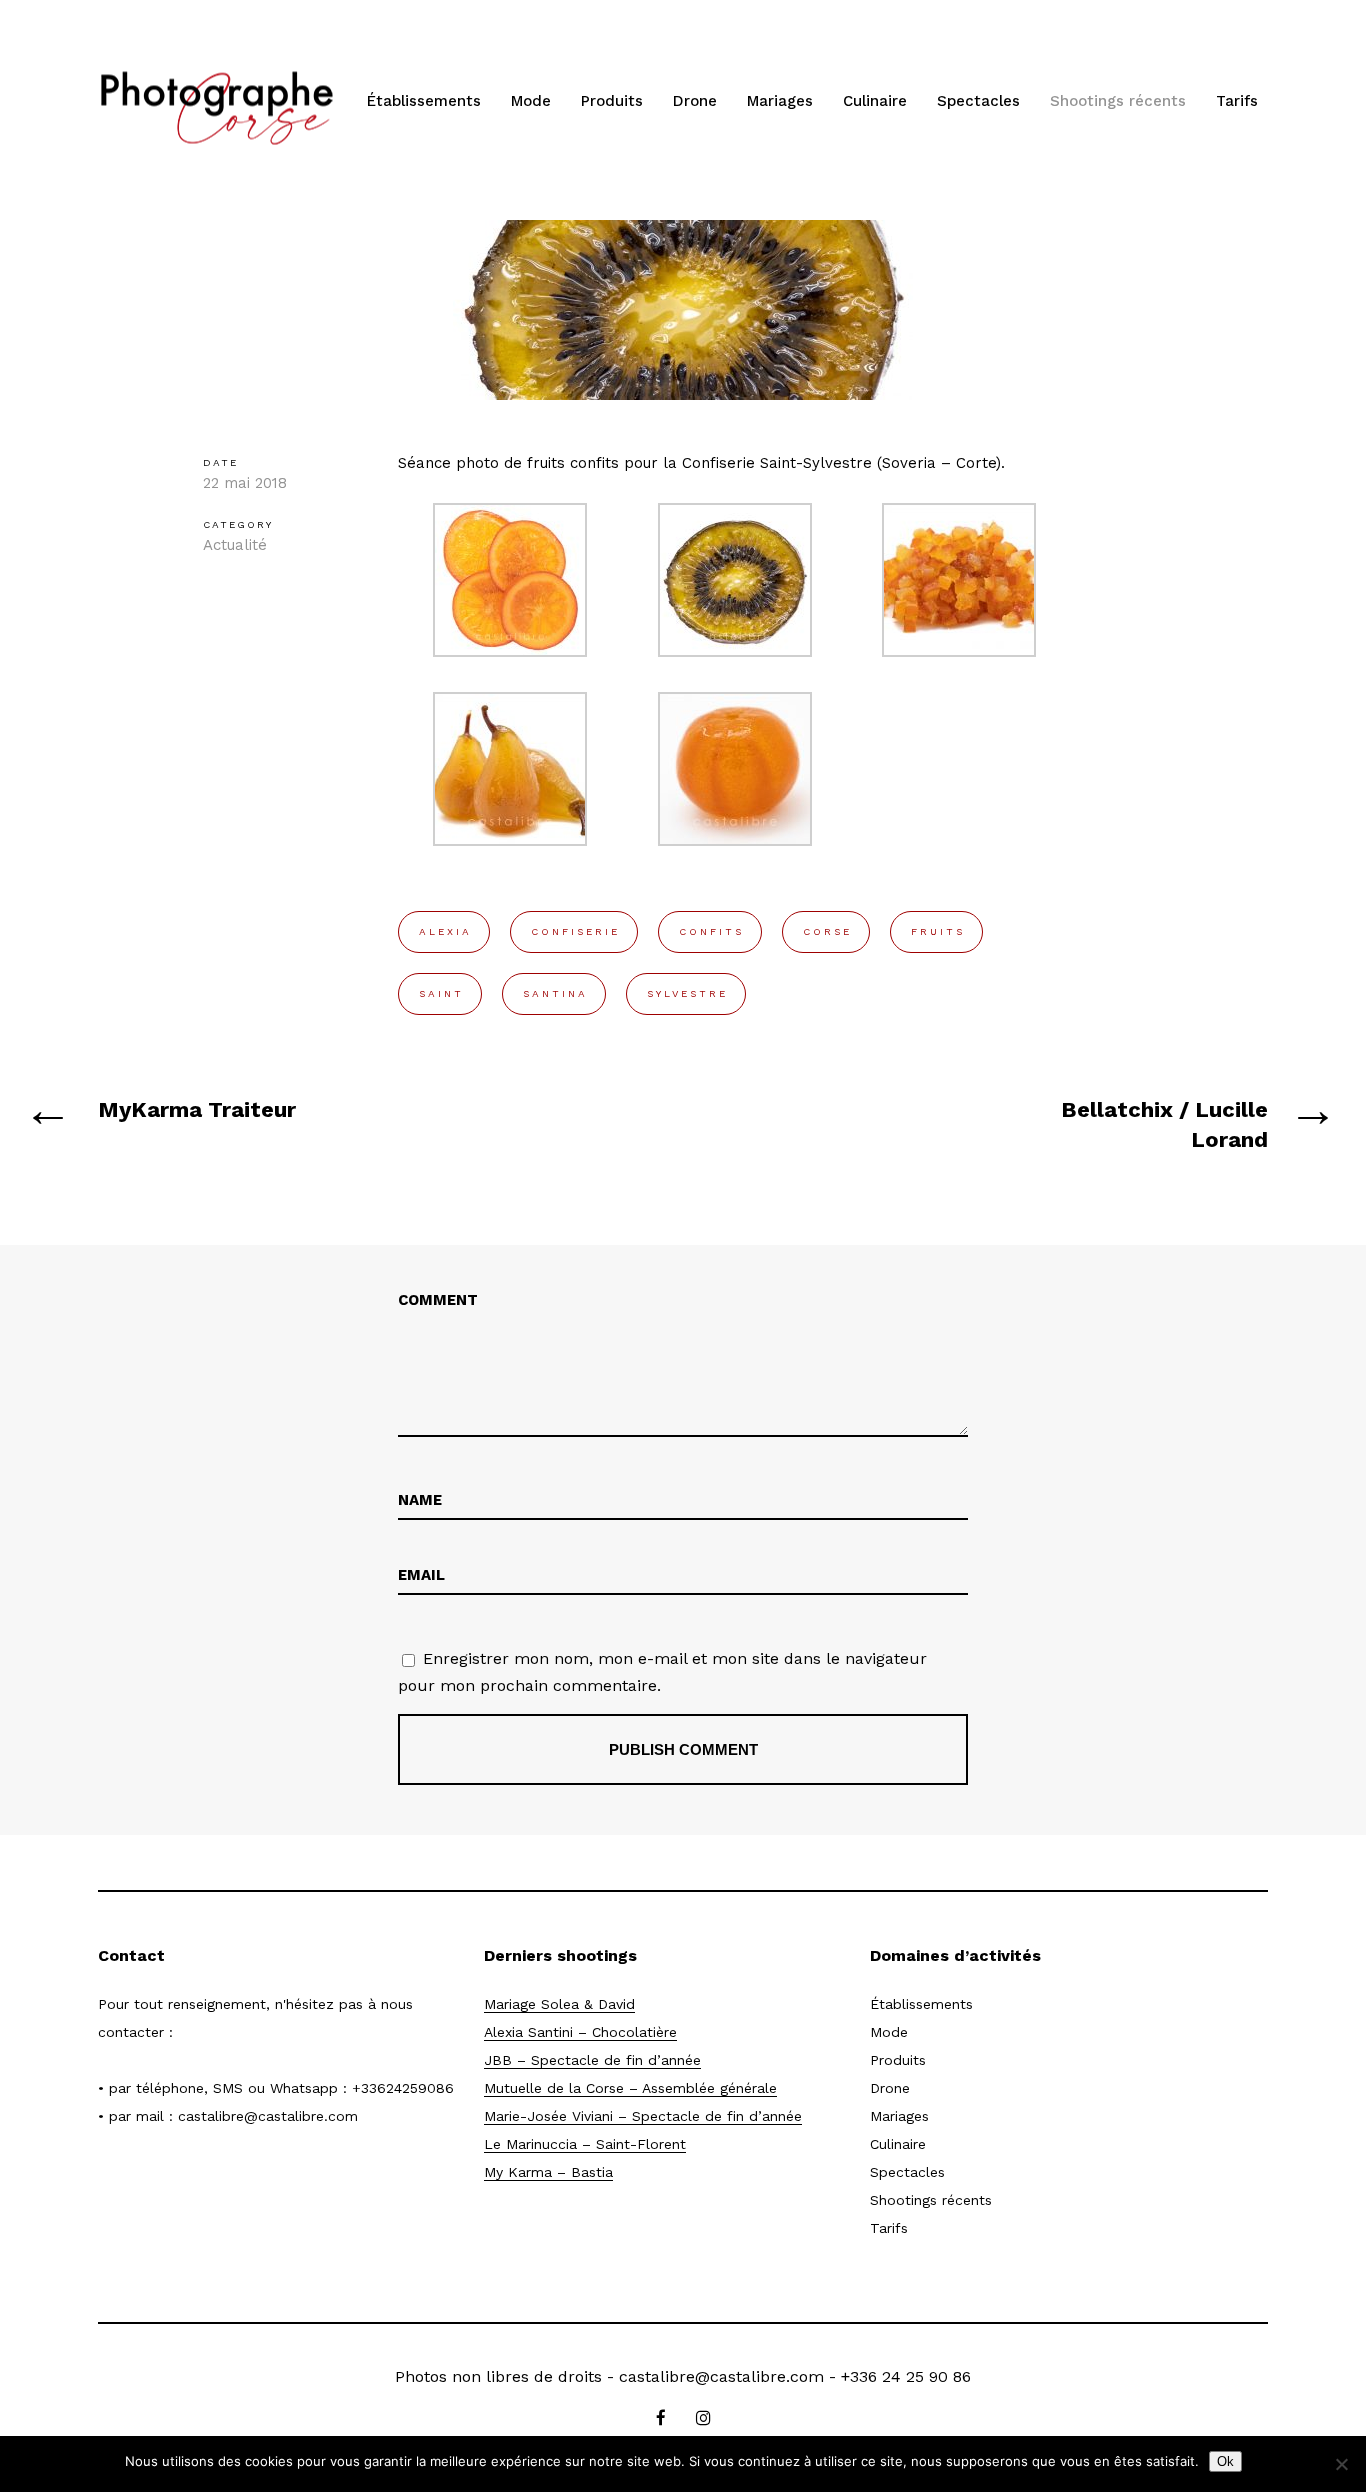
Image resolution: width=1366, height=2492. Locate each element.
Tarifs (1237, 101)
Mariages (780, 101)
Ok (1225, 2461)
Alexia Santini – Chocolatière (580, 2032)
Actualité (235, 545)
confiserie (575, 931)
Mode (531, 101)
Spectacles (978, 101)
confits (711, 931)
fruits (938, 931)
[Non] (1341, 2464)
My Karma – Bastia (548, 2172)
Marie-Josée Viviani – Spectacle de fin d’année (643, 2116)
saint (441, 993)
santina (555, 993)
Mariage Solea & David (559, 2004)
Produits (612, 101)
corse (827, 931)
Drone (695, 101)
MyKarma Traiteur (197, 1109)
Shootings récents (1118, 101)
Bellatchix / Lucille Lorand (1164, 1124)
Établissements (424, 101)
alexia (445, 931)
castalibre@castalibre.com (268, 2116)
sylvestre (687, 993)
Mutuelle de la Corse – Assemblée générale (630, 2088)
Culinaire (875, 101)
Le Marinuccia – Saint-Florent (585, 2144)
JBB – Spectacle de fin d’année (592, 2060)
